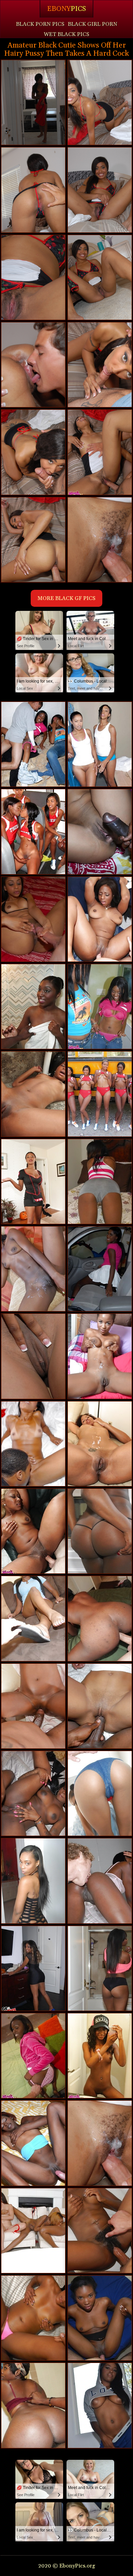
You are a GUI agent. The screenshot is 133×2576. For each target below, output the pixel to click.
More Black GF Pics (66, 598)
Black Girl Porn (93, 24)
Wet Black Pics (66, 34)
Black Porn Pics (40, 24)
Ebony (66, 9)
